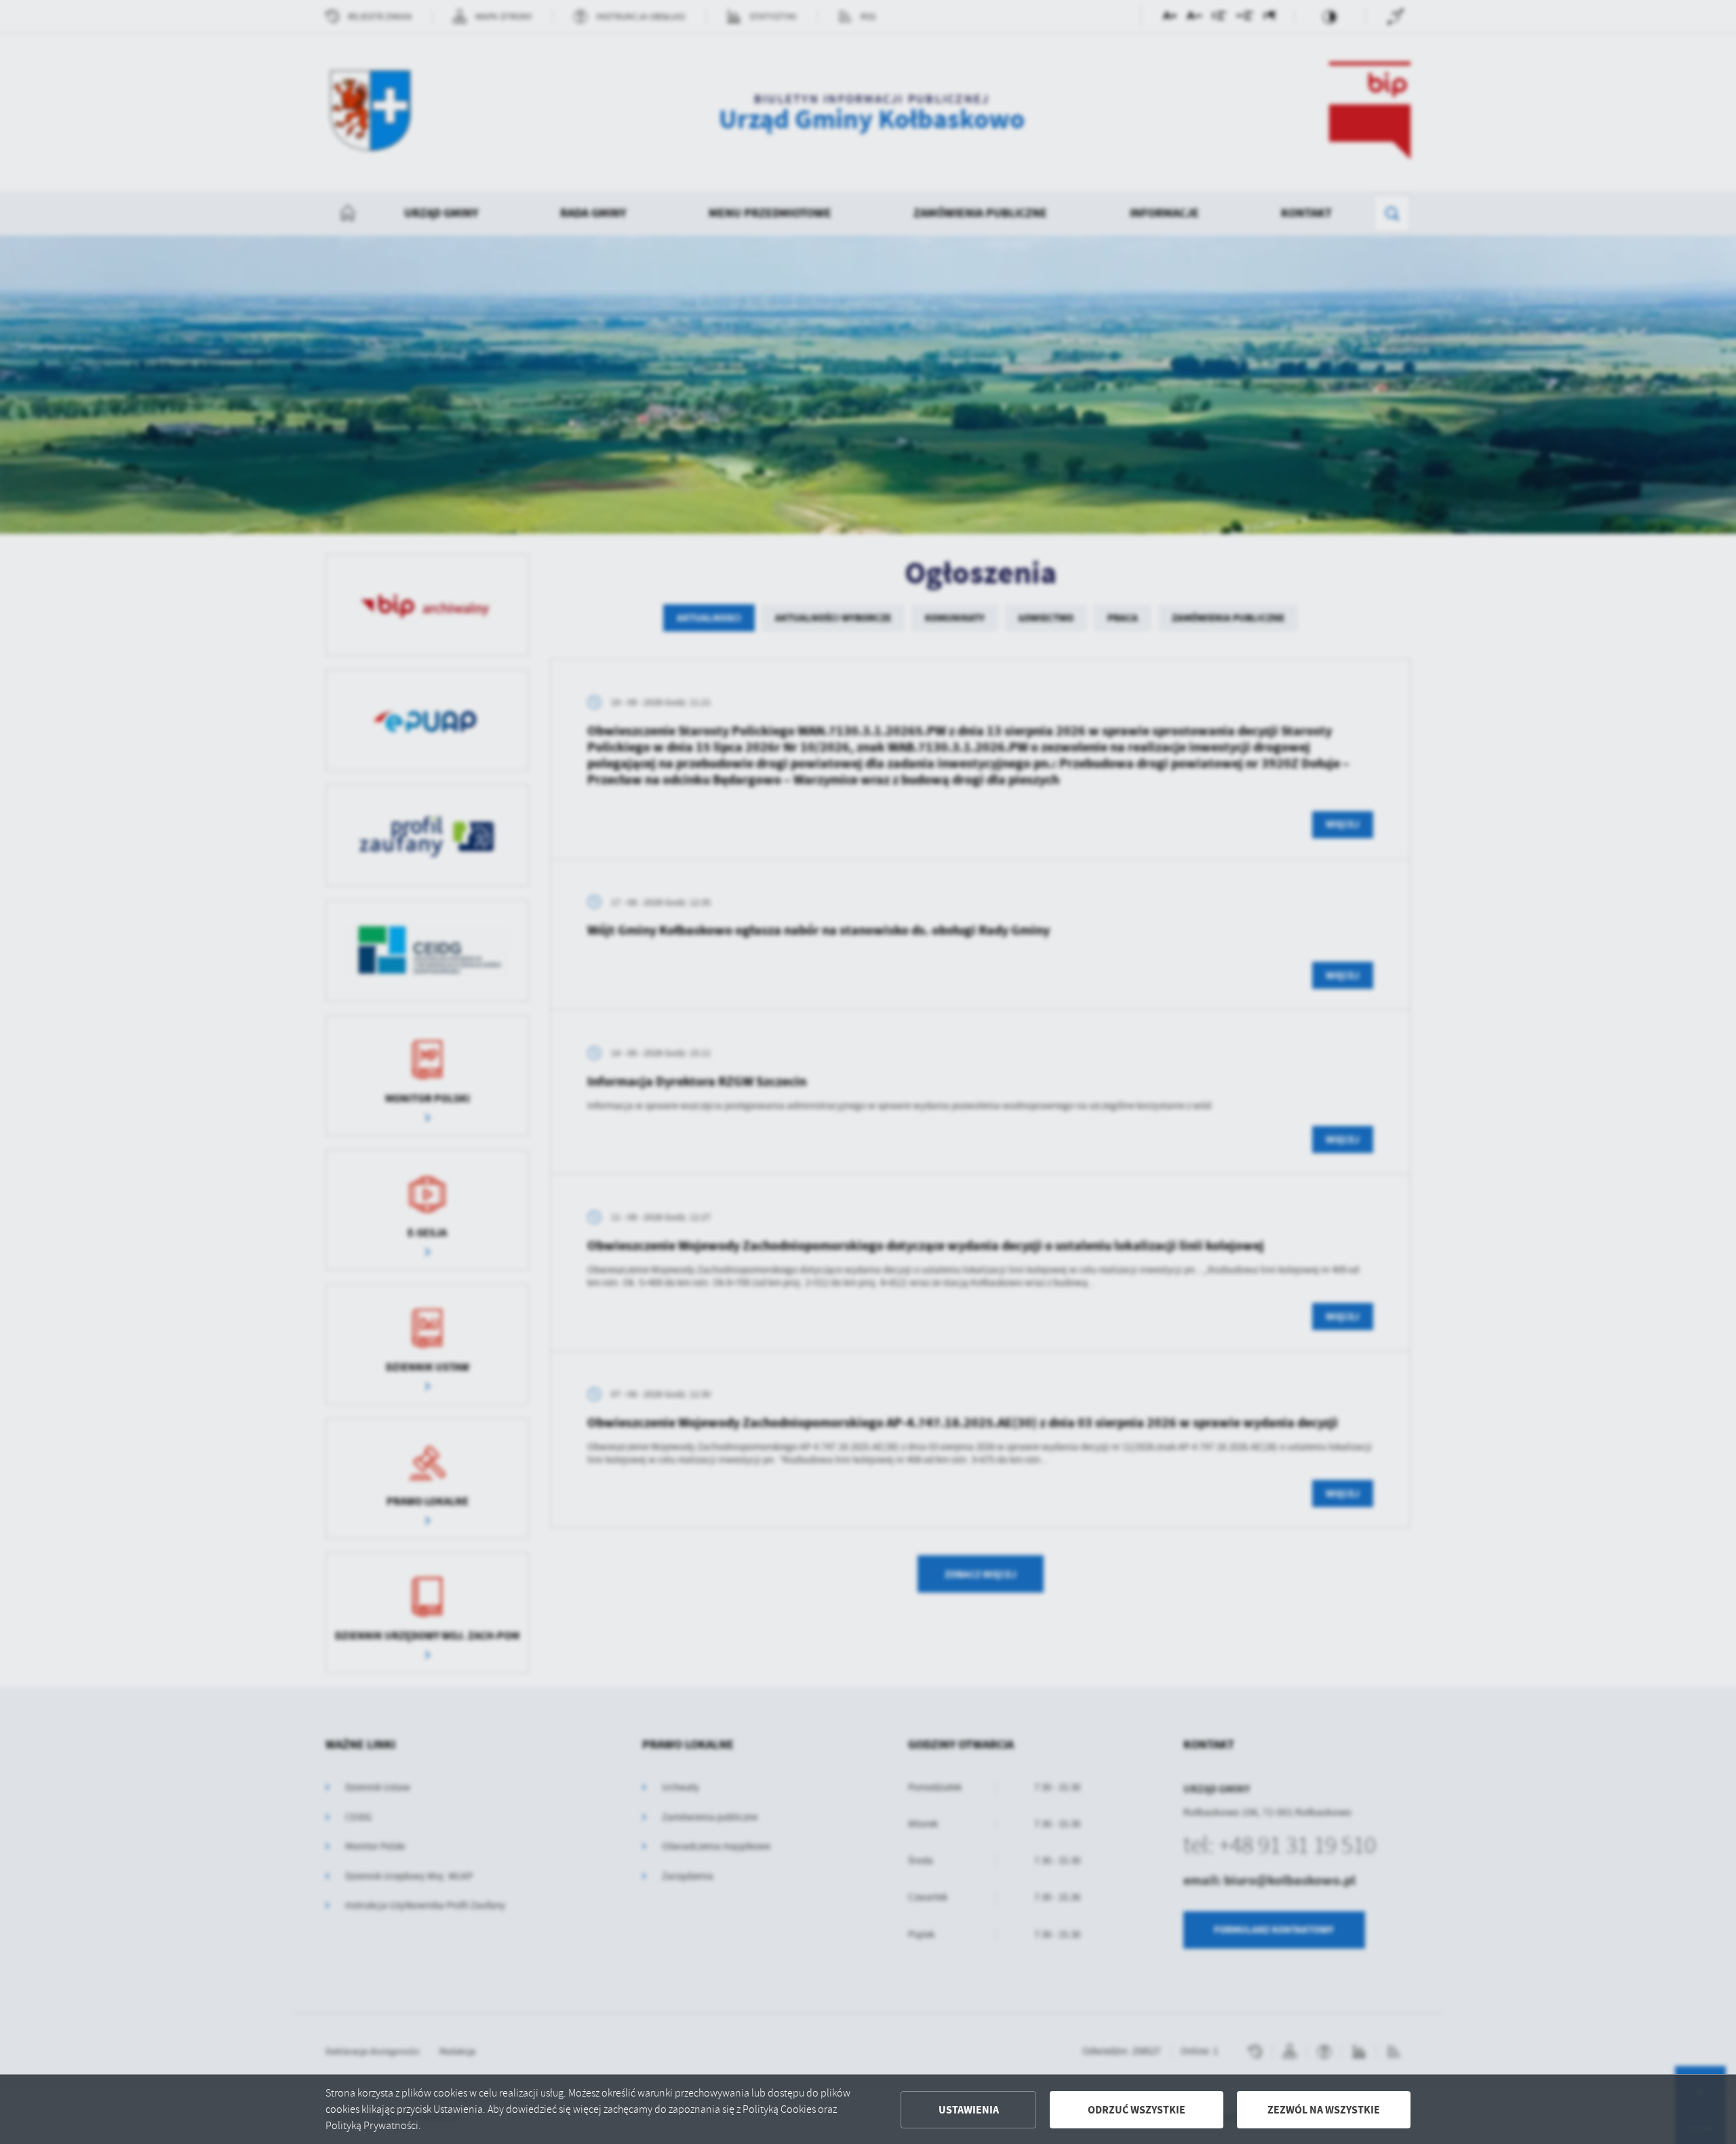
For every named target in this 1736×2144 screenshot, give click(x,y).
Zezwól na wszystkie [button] (1324, 2110)
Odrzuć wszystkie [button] (1137, 2110)
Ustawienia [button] (969, 2110)
